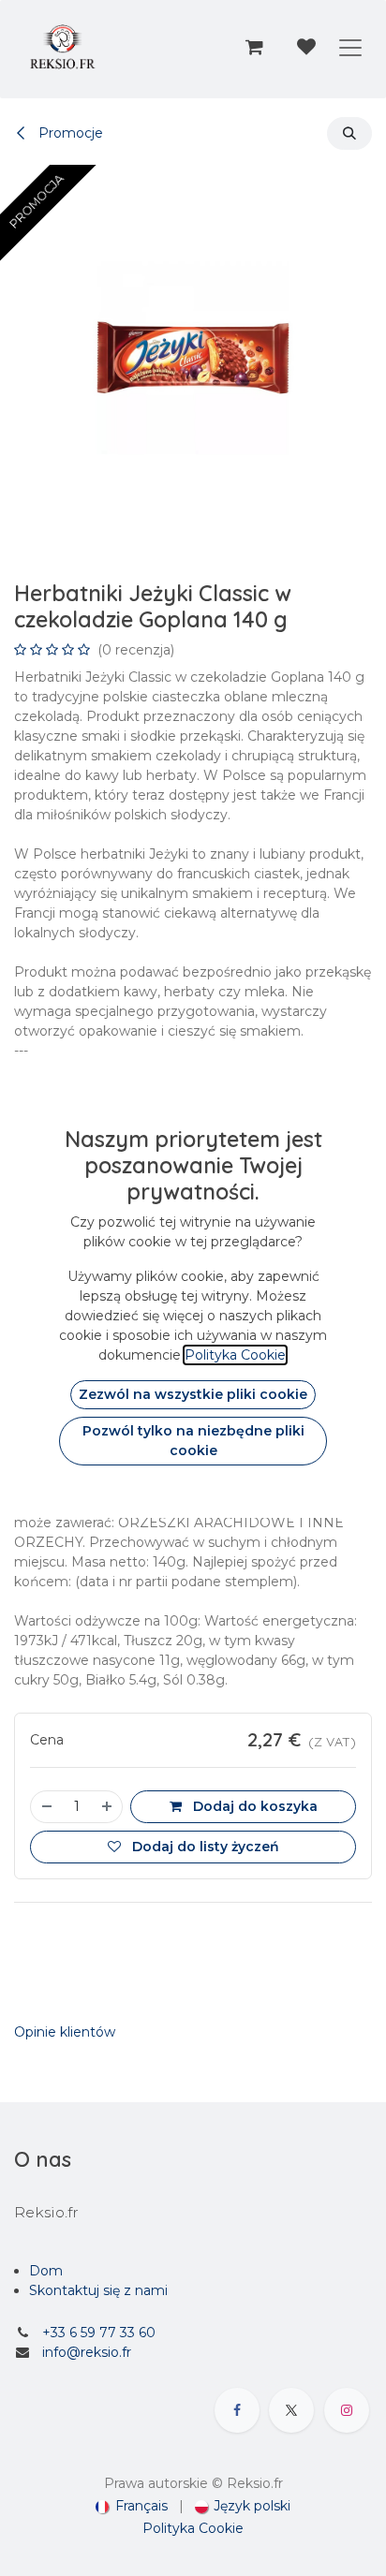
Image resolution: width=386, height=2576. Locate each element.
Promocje (69, 133)
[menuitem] (132, 2506)
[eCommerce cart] (254, 47)
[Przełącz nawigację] (350, 47)
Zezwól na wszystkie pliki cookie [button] (193, 1394)
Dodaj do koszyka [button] (253, 1806)
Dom (46, 2271)
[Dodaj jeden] (108, 1807)
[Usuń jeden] (46, 1807)
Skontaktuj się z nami (98, 2290)
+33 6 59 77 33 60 (99, 2333)
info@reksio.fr (87, 2352)
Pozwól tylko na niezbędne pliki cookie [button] (193, 1441)
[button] (349, 133)
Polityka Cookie (193, 2528)
